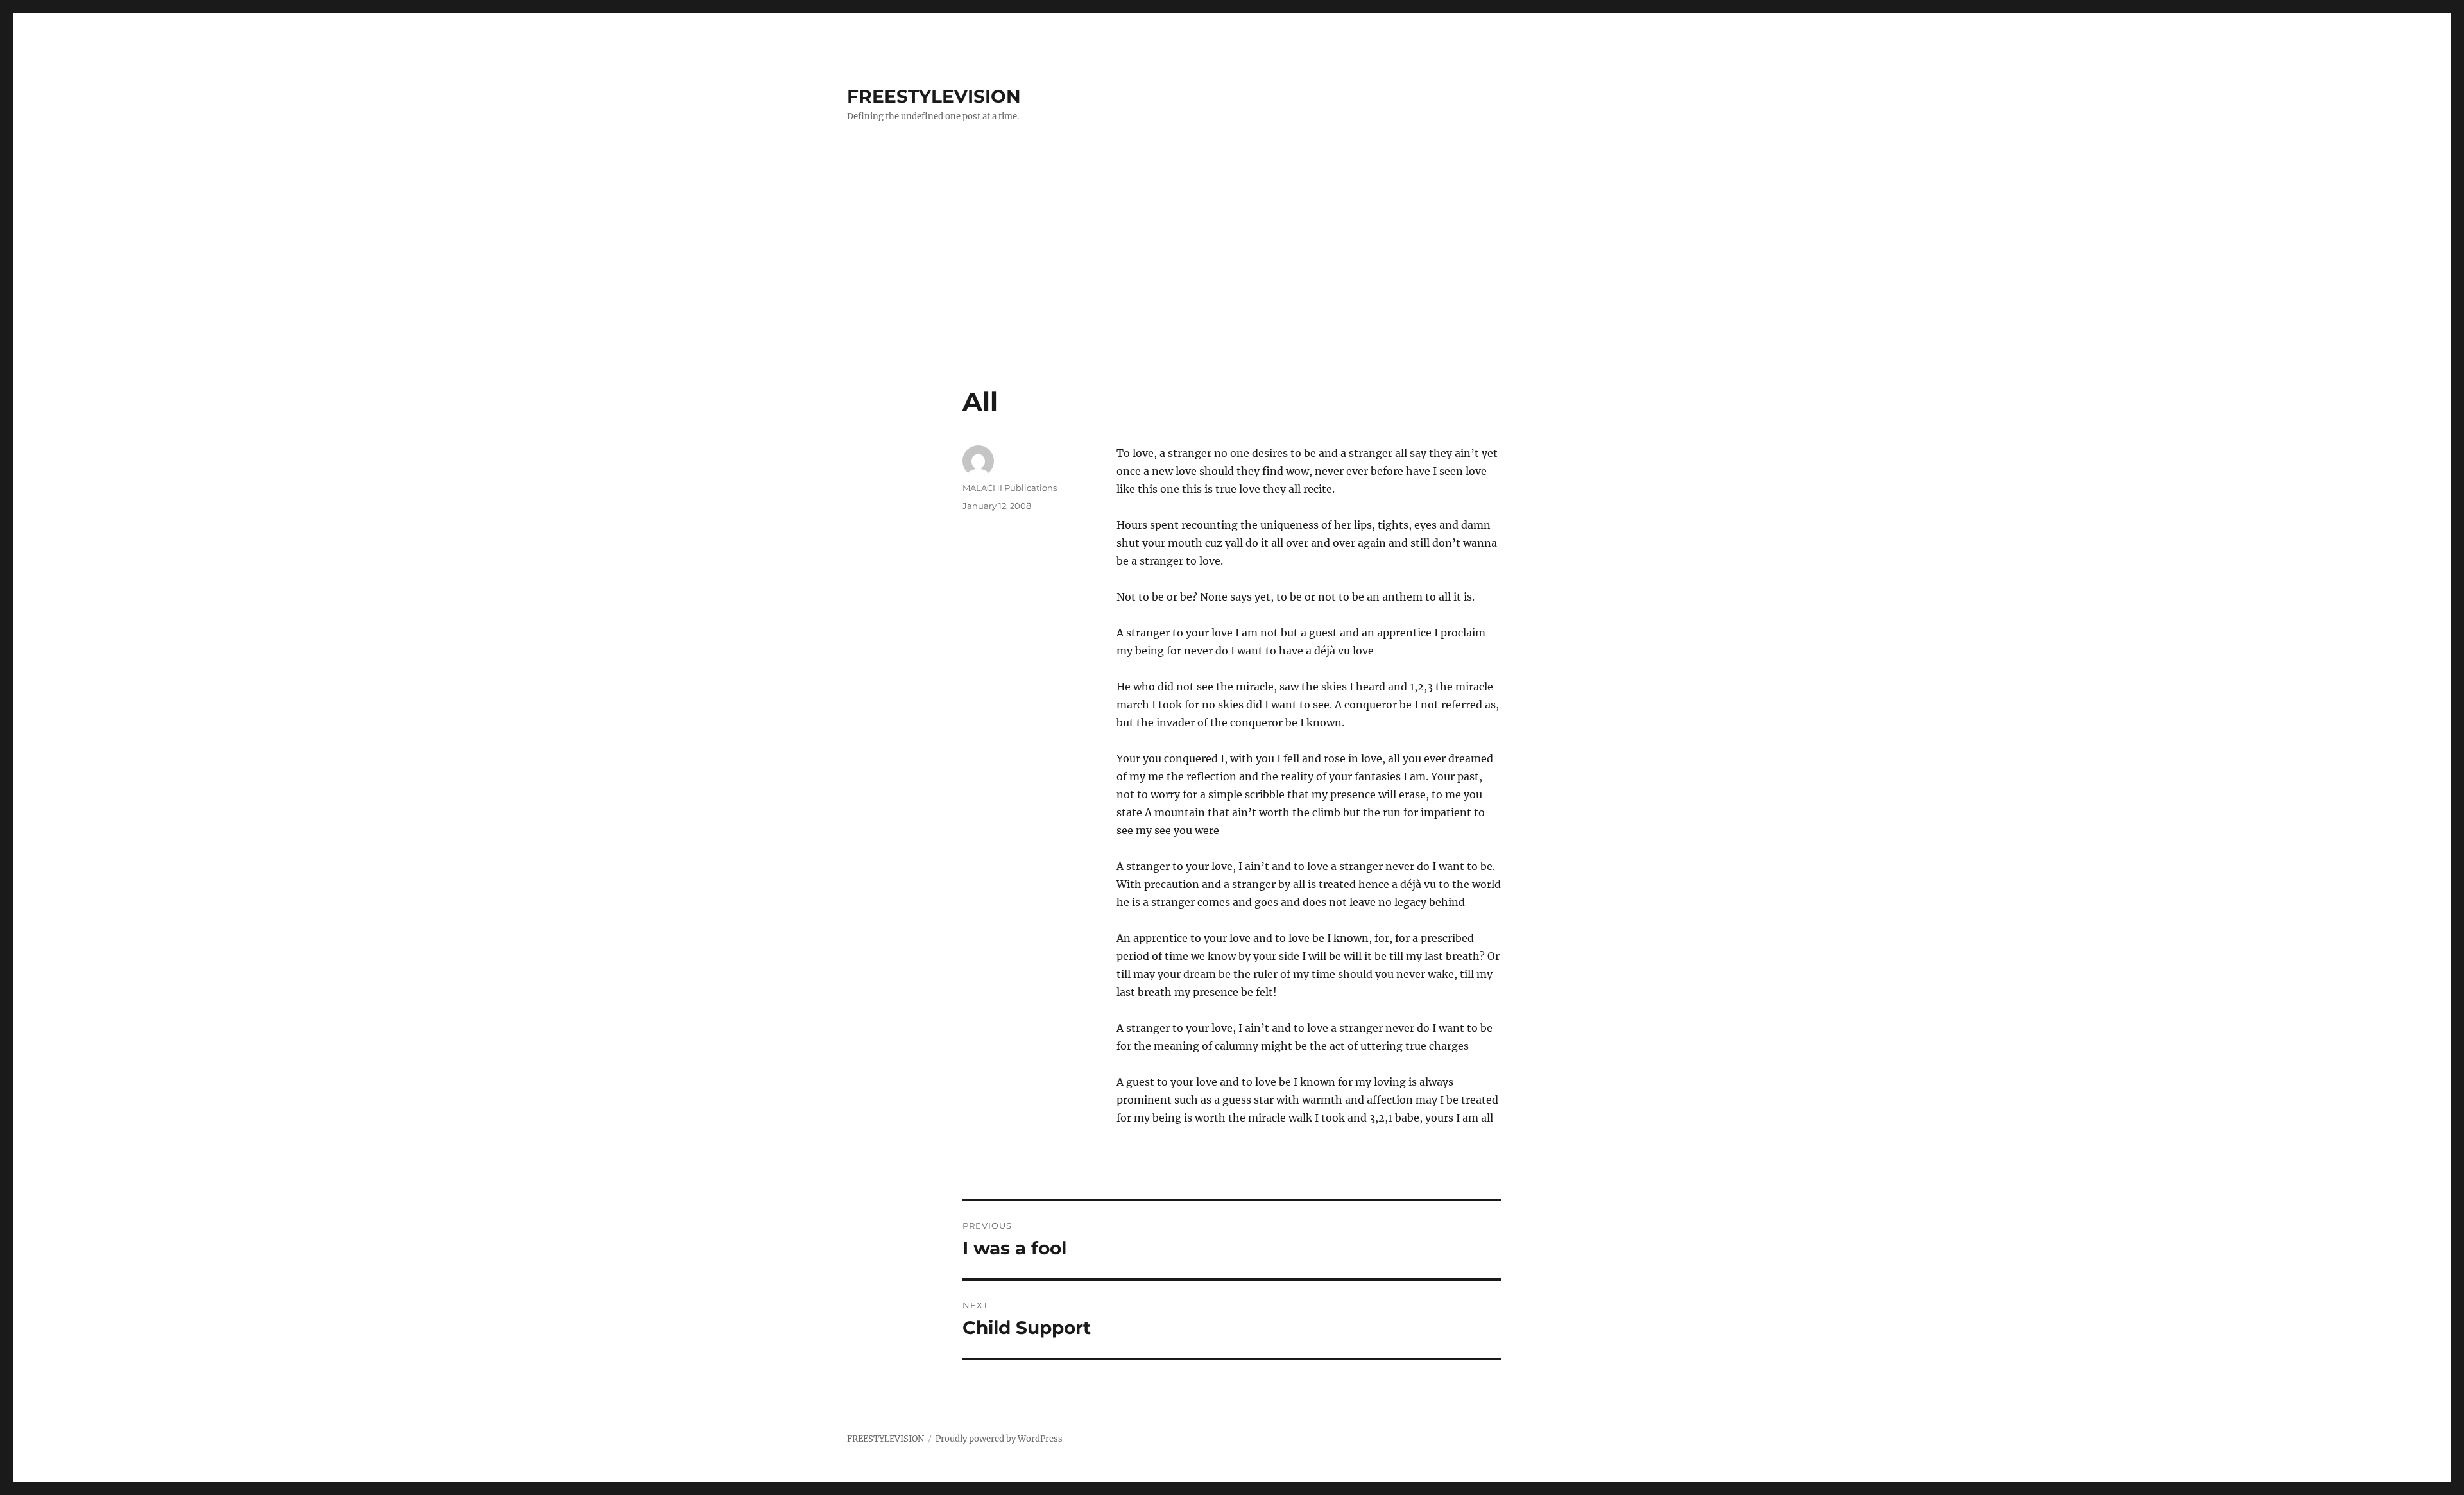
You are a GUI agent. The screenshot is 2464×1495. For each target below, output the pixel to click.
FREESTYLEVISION (934, 96)
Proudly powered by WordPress (999, 1439)
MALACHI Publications (1010, 488)
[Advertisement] (1232, 291)
